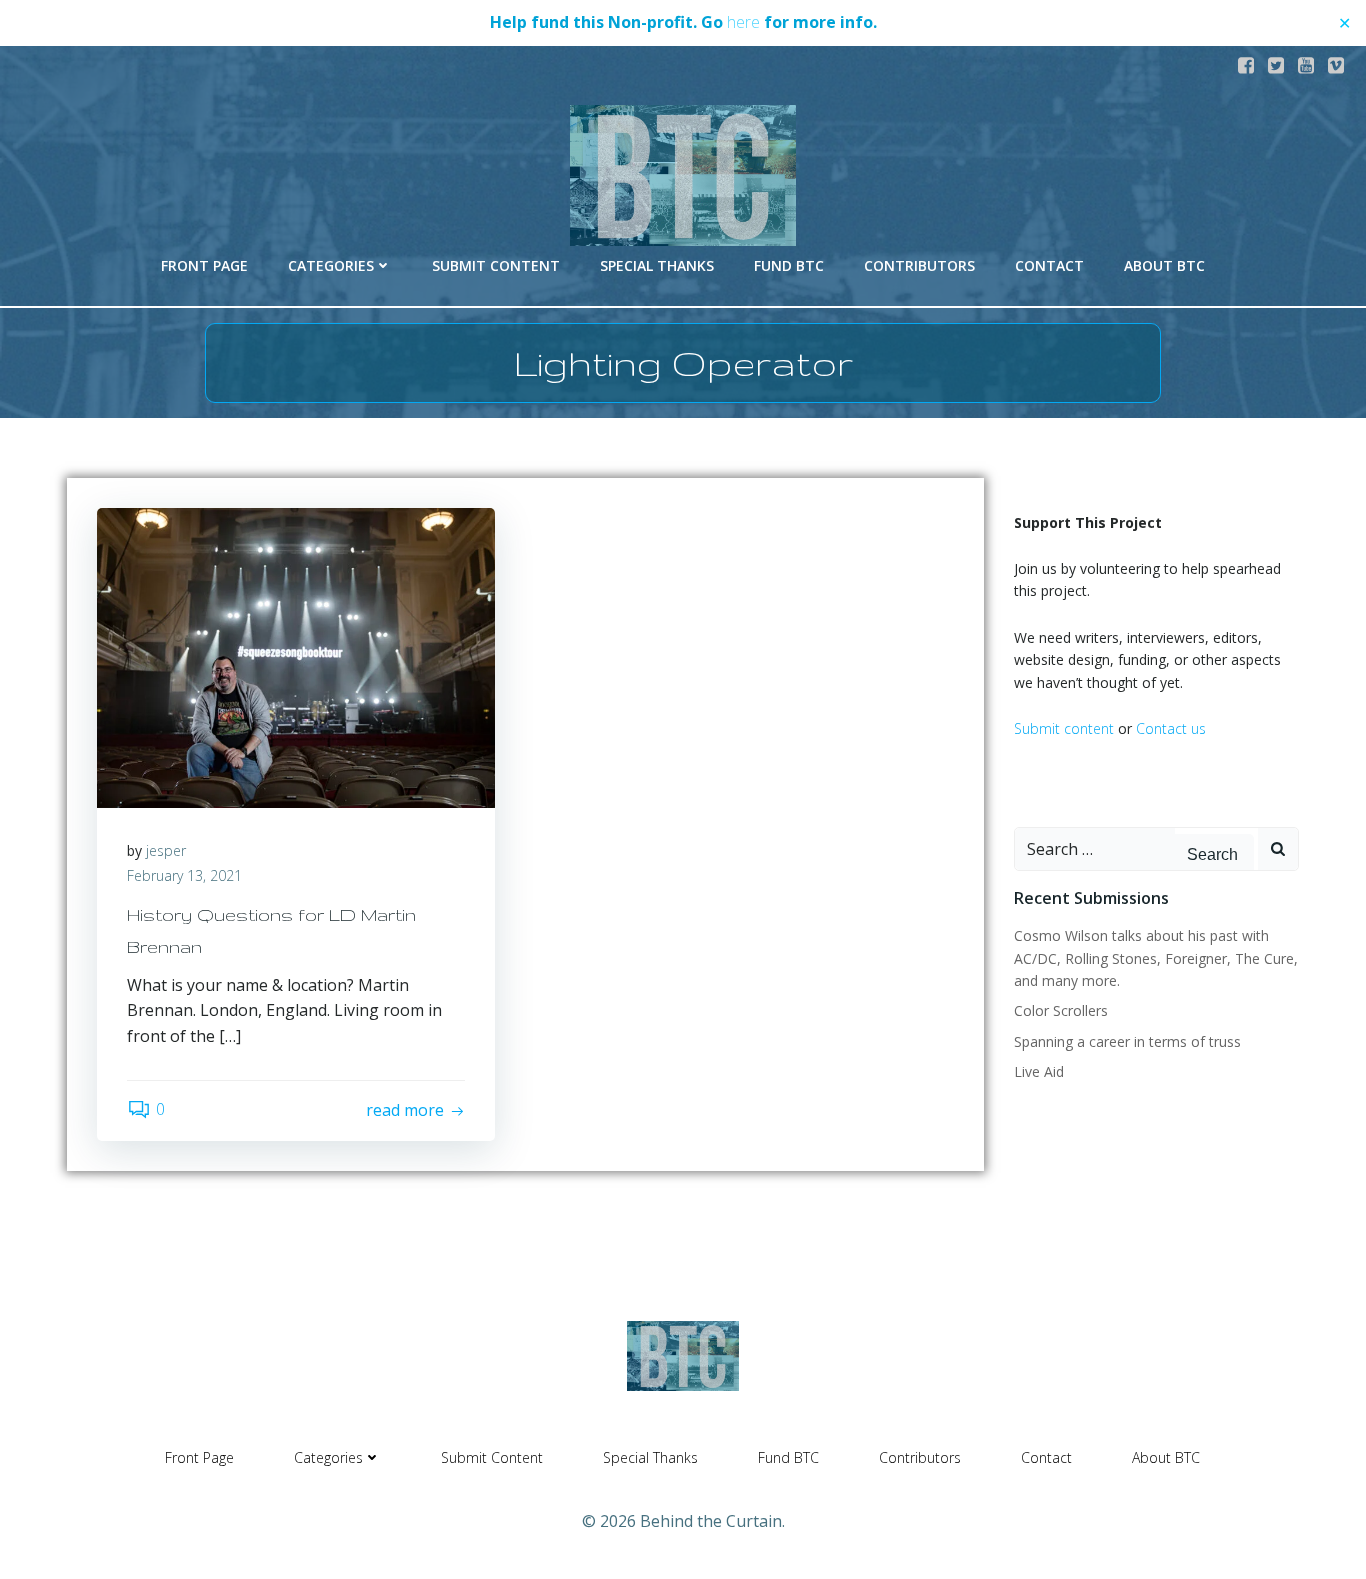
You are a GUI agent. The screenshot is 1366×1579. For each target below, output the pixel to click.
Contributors (919, 265)
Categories (331, 265)
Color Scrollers (1061, 1010)
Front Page (204, 265)
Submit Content (496, 265)
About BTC (1164, 265)
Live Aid (1039, 1071)
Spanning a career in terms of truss (1127, 1041)
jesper (166, 850)
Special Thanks (657, 265)
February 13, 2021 (184, 875)
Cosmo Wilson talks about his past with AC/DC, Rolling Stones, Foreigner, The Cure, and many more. (1156, 958)
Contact (1049, 265)
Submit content (1064, 728)
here (743, 22)
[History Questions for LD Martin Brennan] (296, 656)
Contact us (1171, 728)
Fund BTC (789, 265)
